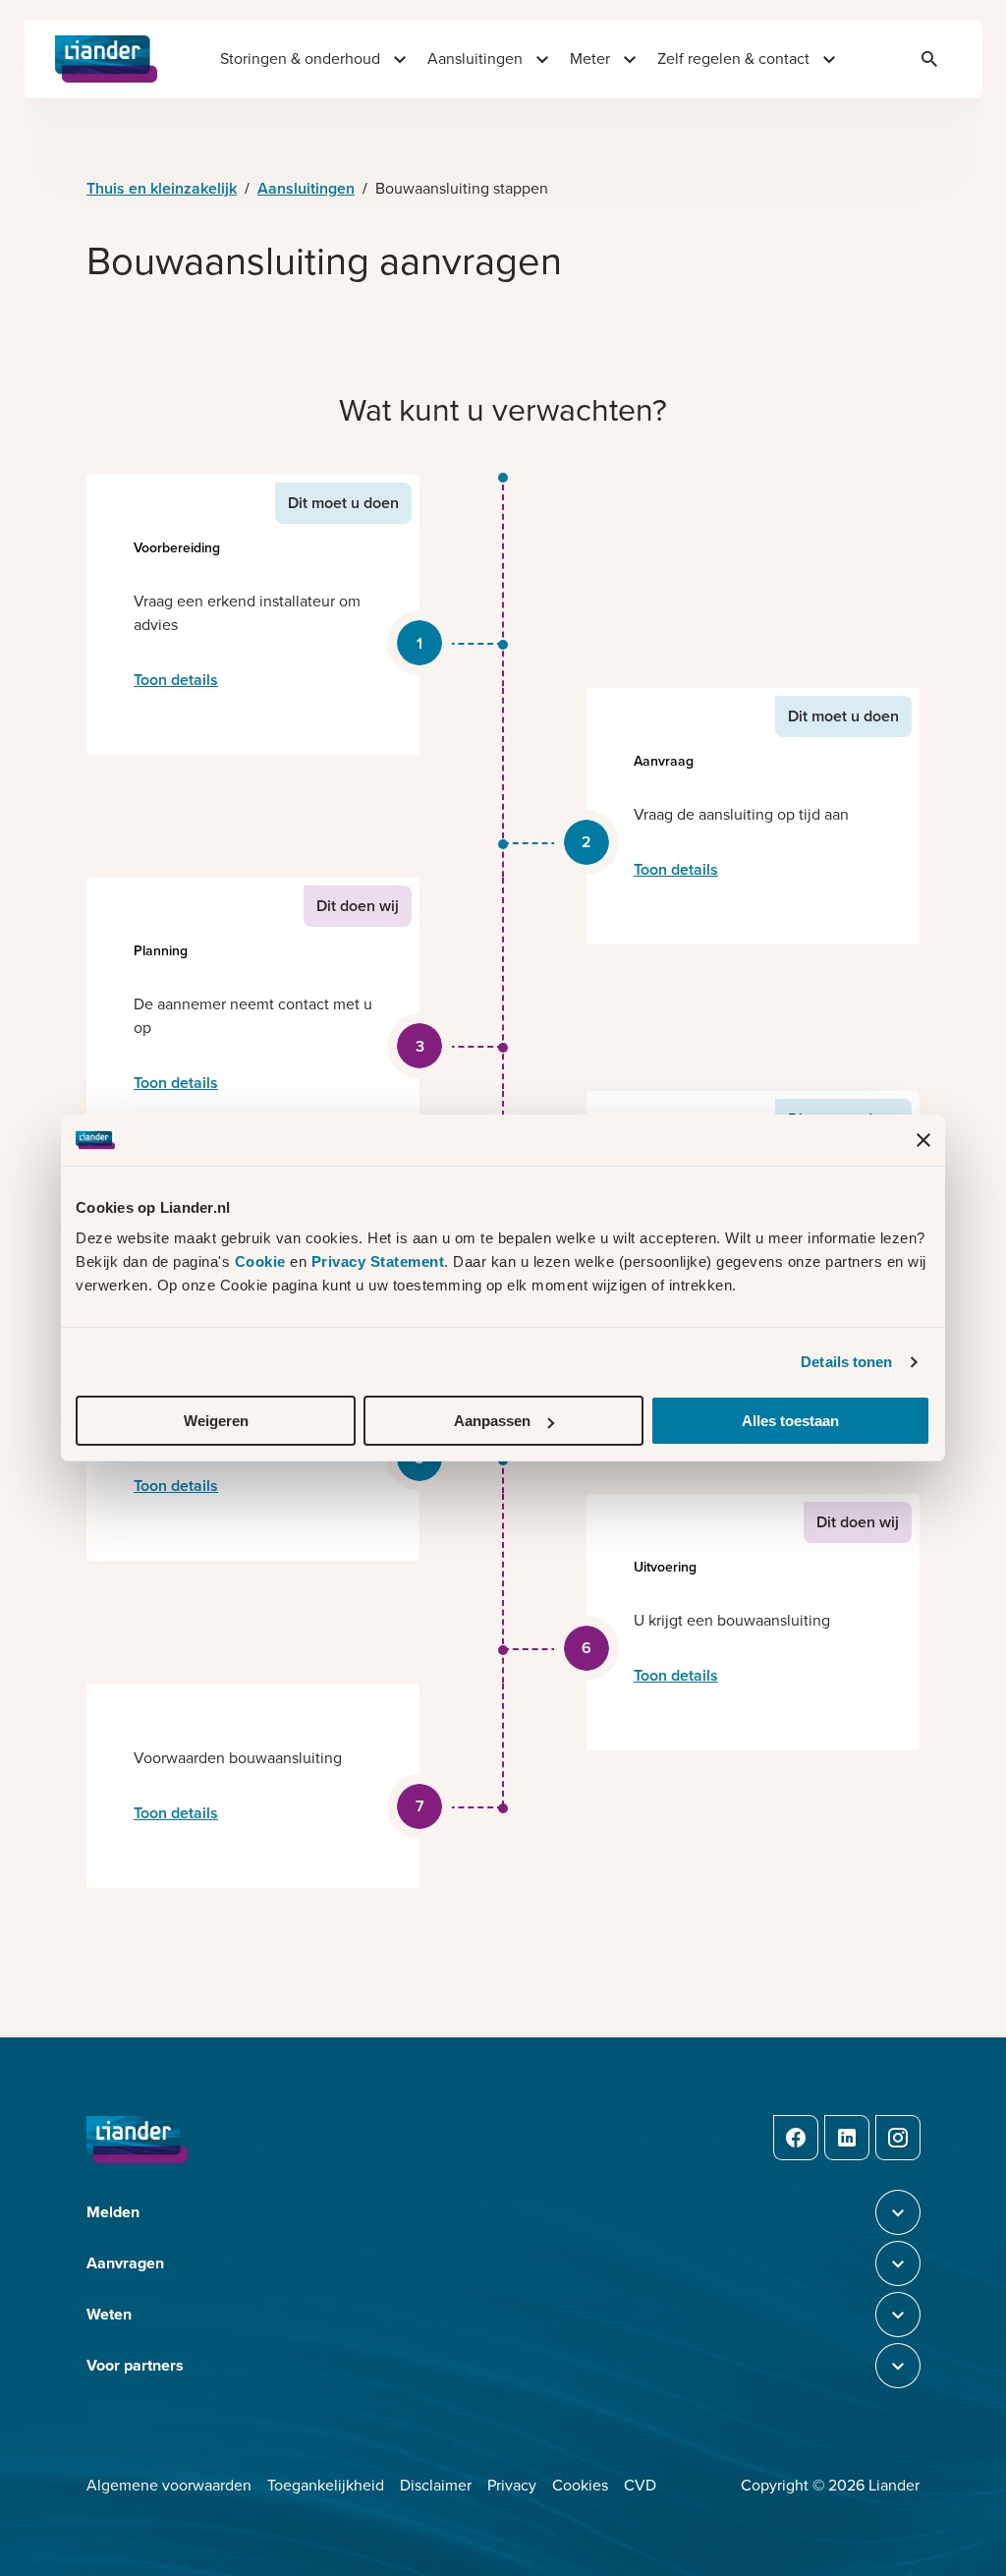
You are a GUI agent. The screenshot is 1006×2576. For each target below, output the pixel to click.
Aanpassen (492, 1421)
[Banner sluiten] (923, 1140)
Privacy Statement (378, 1261)
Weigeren (216, 1421)
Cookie (263, 1261)
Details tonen (846, 1362)
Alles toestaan (790, 1421)
